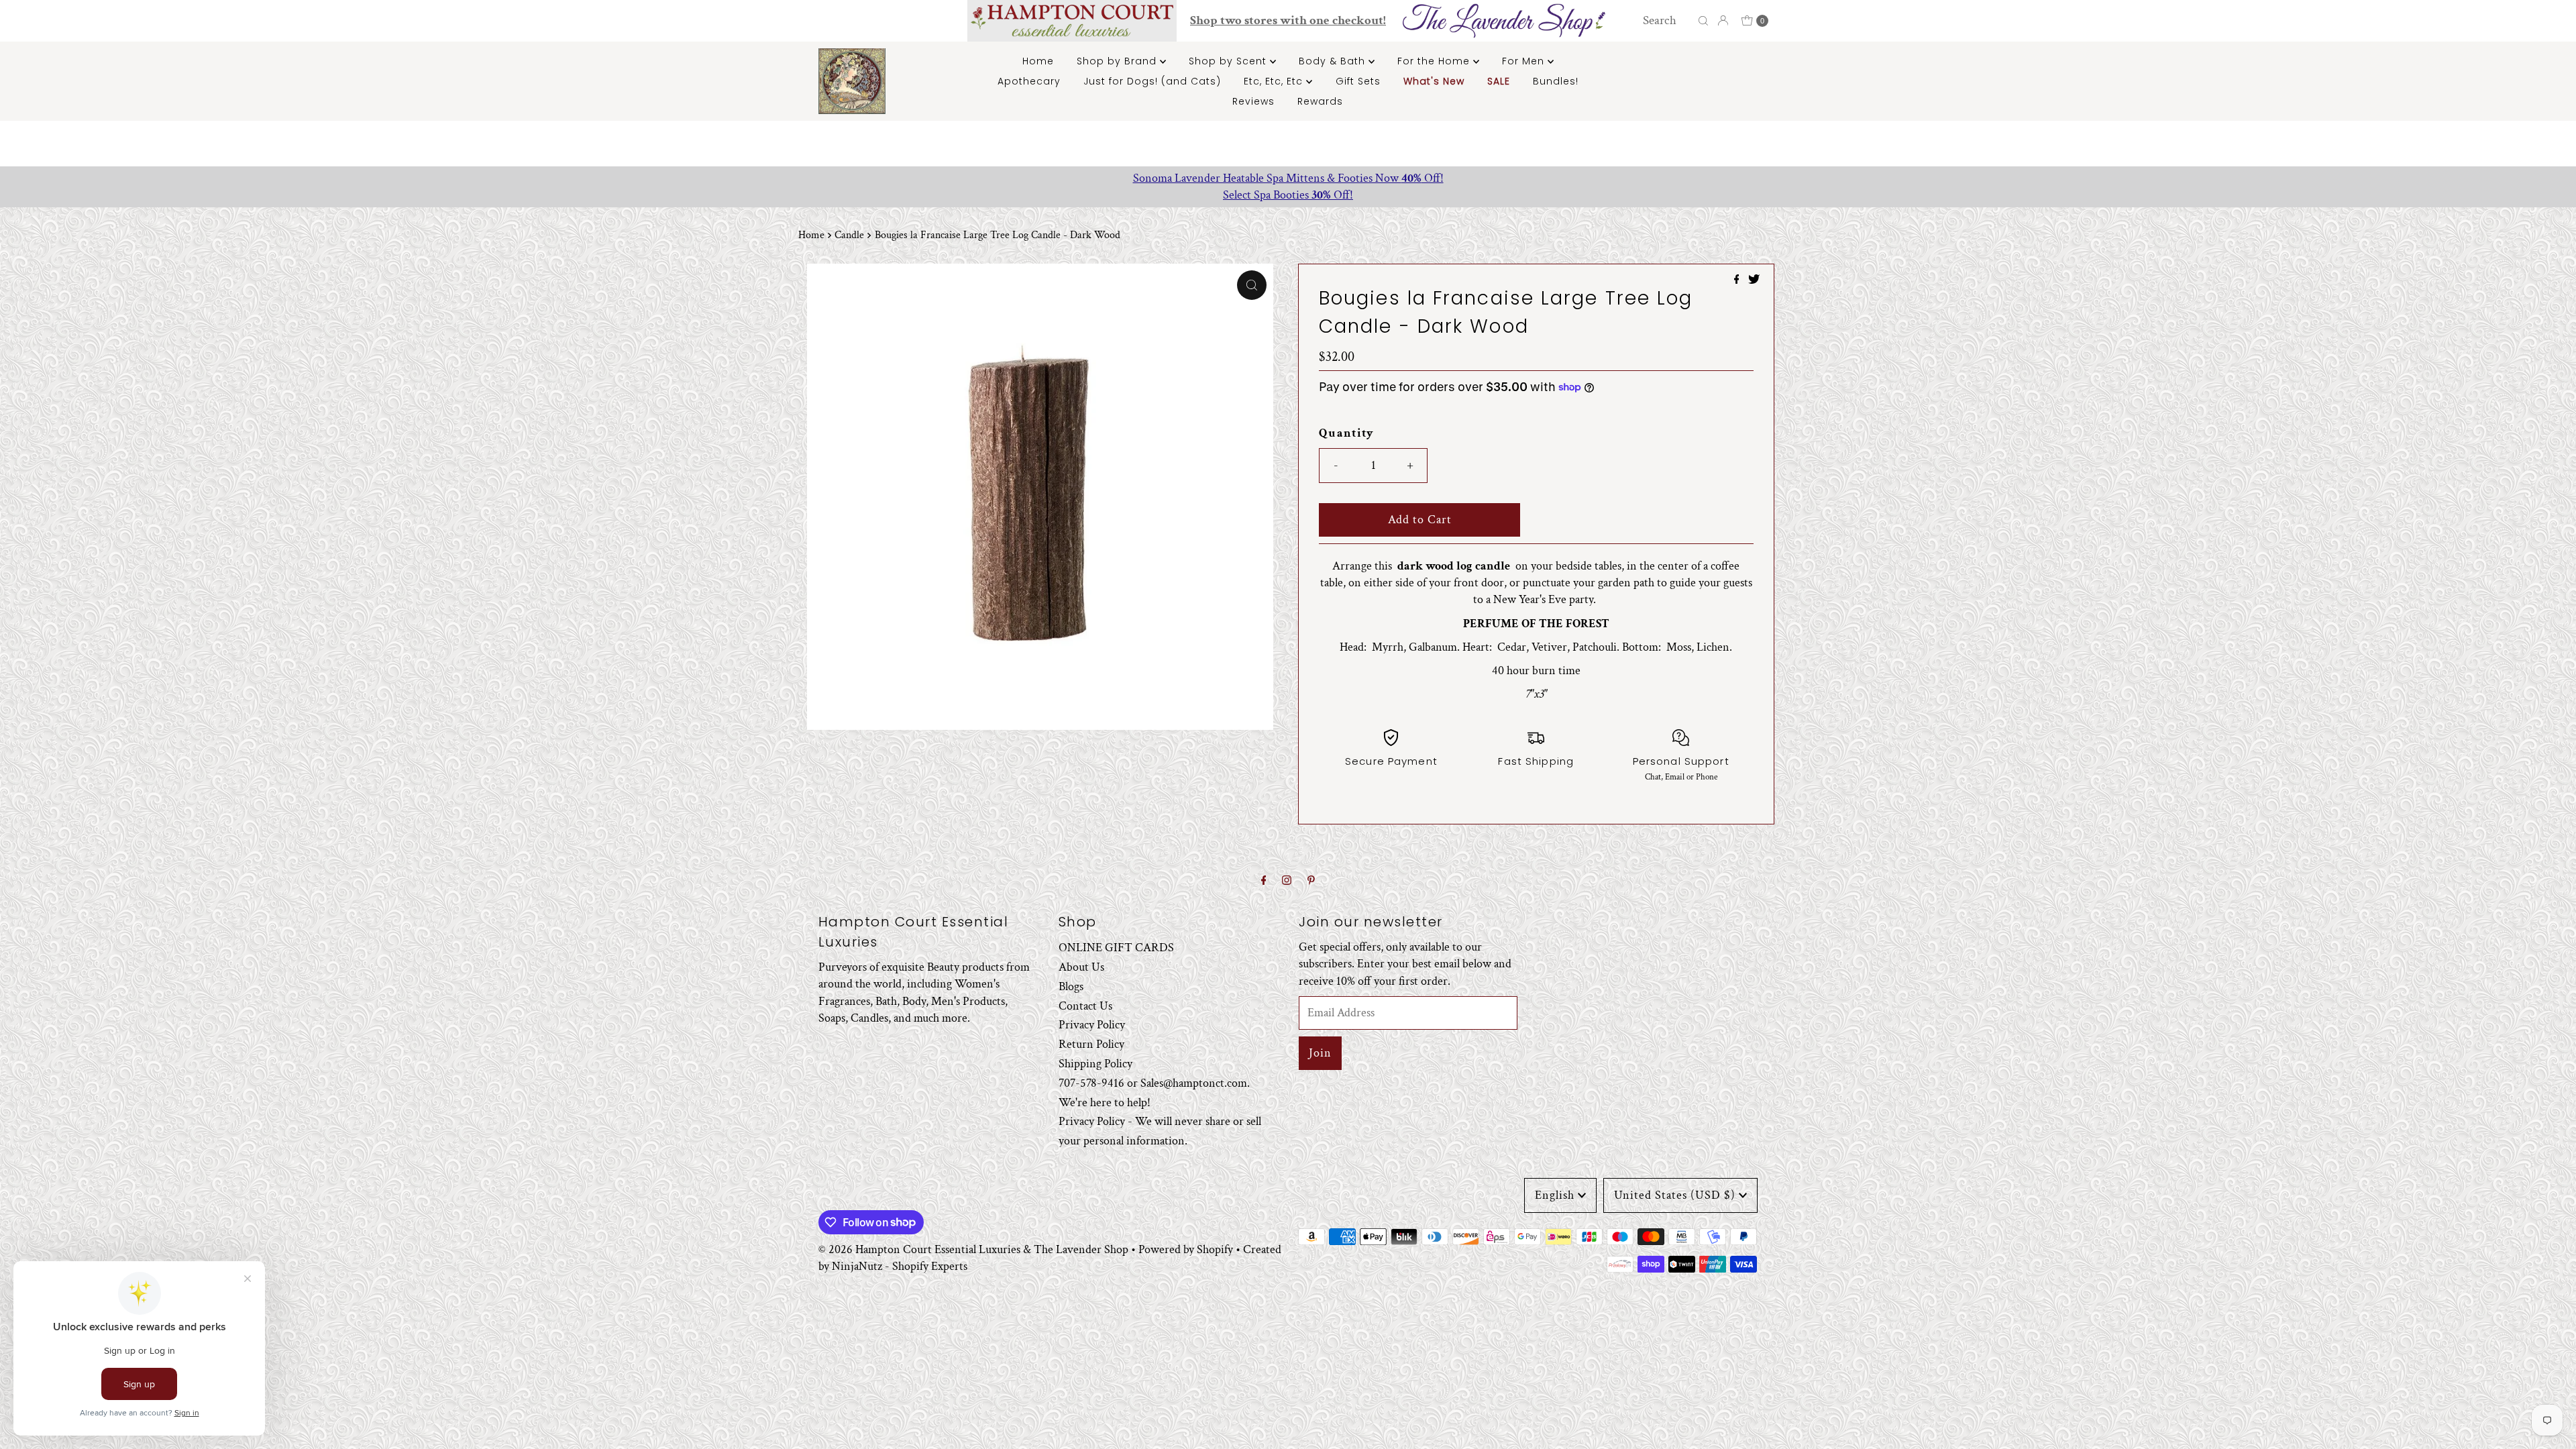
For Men (1525, 61)
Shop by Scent (1229, 61)
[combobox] (1667, 21)
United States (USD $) (1675, 1195)
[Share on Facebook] (1738, 281)
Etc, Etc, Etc (1275, 81)
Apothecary (1029, 81)
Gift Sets (1358, 81)
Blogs (1071, 986)
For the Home (1435, 61)
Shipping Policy (1095, 1064)
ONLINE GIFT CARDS (1116, 948)
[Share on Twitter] (1754, 281)
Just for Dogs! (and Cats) (1152, 81)
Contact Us (1085, 1006)
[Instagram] (1287, 881)
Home (1038, 61)
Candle (849, 235)
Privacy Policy (1092, 1025)
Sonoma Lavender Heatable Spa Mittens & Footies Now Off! (1288, 178)
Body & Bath (1334, 61)
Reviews (1253, 101)
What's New (1434, 81)
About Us (1081, 967)
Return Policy (1091, 1044)
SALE (1499, 81)
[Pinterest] (1311, 881)
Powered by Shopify (1186, 1249)
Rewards (1320, 101)
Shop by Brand (1118, 61)
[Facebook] (1264, 881)
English (1555, 1195)
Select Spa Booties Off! (1288, 195)
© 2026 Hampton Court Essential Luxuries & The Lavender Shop (973, 1249)
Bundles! (1556, 81)
